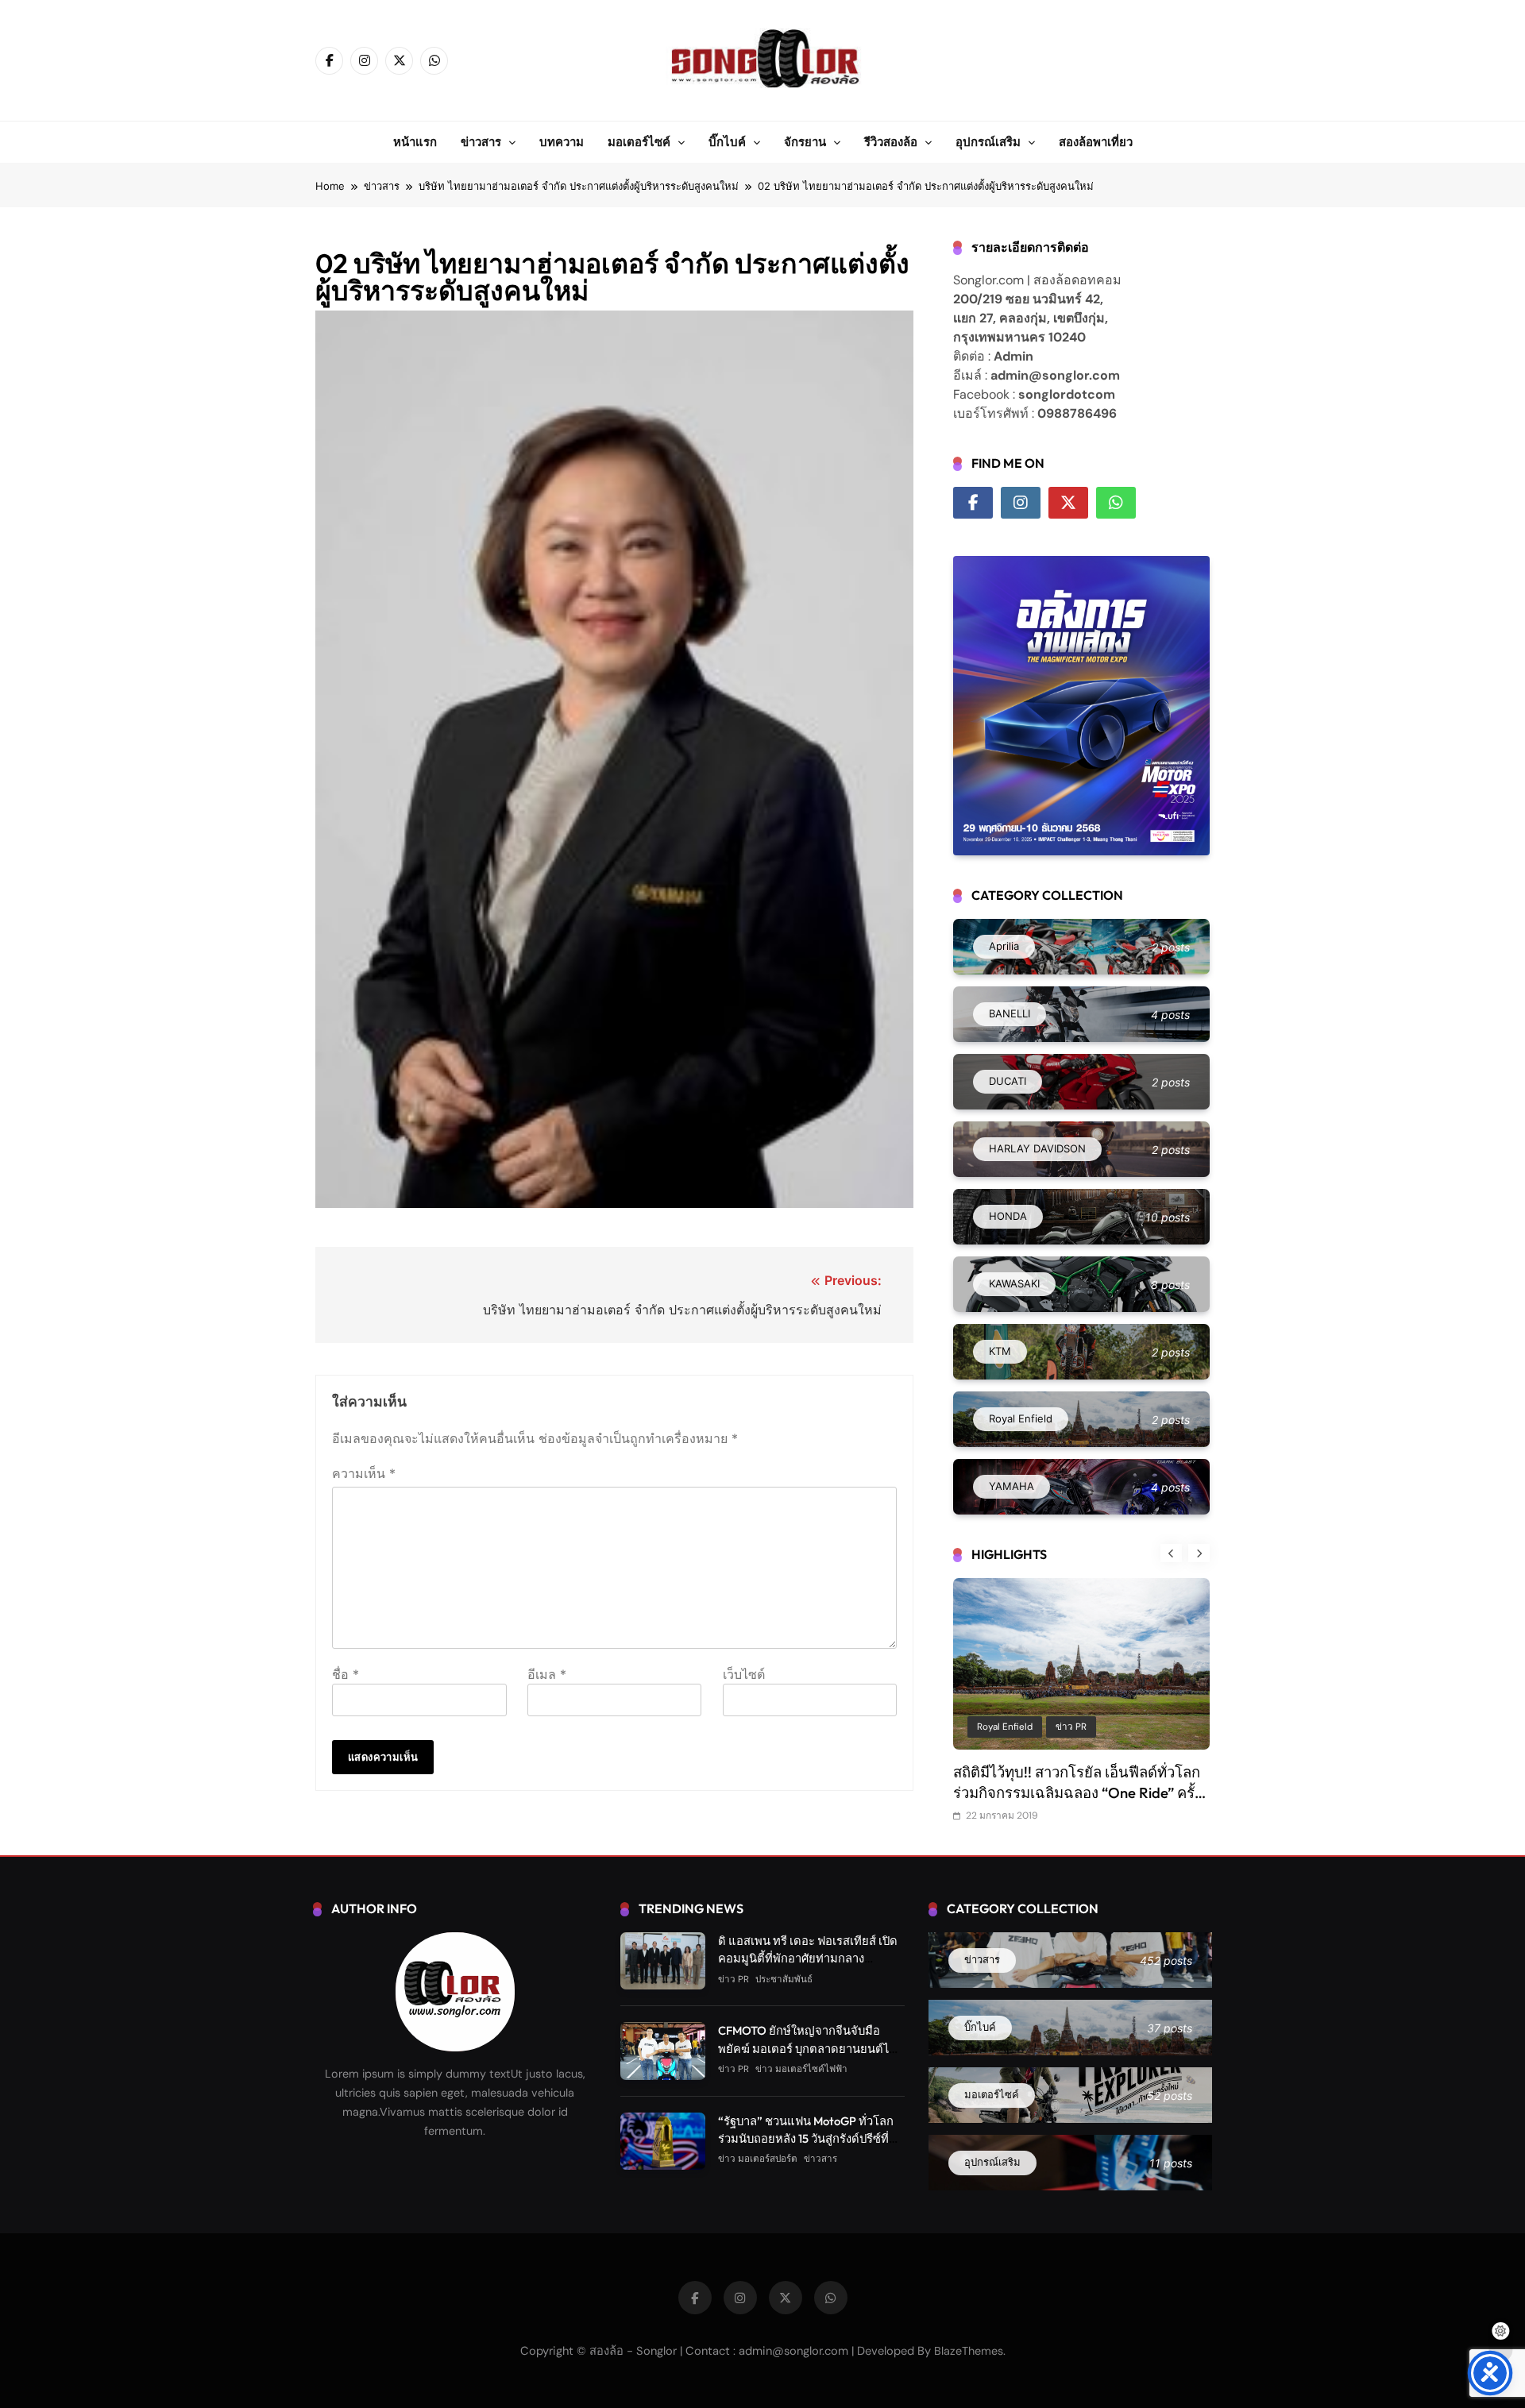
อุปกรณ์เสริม (988, 142)
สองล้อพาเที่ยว (1096, 142)
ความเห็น (364, 1473)
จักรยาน (805, 142)
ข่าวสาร (481, 142)
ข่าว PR (1035, 1727)
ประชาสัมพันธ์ (1102, 1727)
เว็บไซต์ (744, 1674)
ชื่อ (346, 1674)
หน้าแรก (415, 142)
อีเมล (547, 1674)
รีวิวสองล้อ (891, 142)
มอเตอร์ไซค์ (639, 142)
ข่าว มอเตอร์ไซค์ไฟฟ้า (801, 2069)
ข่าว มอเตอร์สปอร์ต (758, 2159)
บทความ (562, 142)
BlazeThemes (969, 2351)
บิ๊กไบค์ (727, 142)
